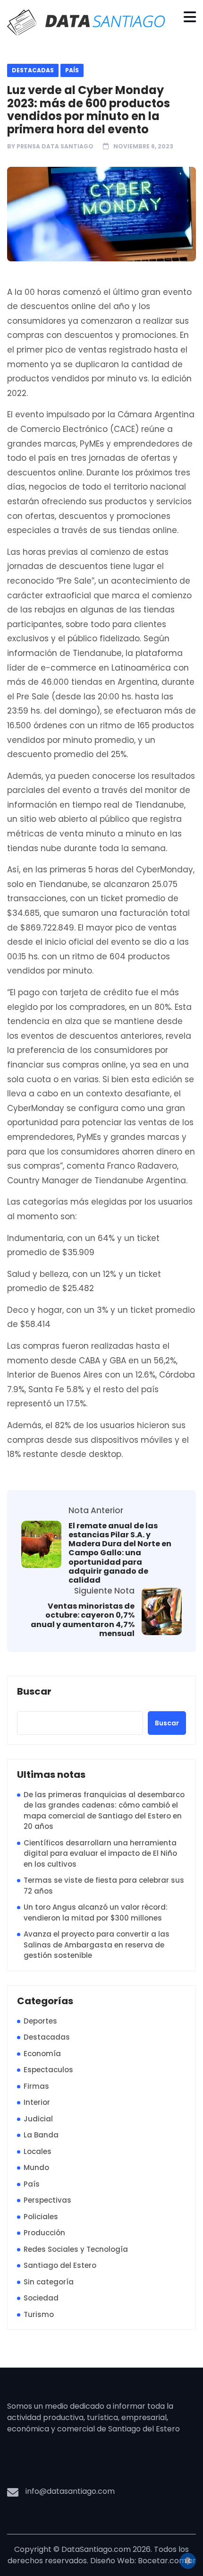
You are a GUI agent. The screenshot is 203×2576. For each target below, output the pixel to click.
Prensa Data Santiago (55, 146)
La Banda (41, 2135)
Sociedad (41, 2298)
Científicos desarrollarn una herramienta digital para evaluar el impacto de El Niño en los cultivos (100, 1853)
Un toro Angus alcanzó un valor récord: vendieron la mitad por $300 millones (96, 1913)
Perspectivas (47, 2200)
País (72, 70)
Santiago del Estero (60, 2265)
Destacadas (33, 70)
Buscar (34, 1692)
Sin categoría (49, 2282)
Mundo (36, 2167)
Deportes (40, 2021)
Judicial (38, 2119)
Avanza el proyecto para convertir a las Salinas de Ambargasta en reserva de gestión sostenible (97, 1945)
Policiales (41, 2217)
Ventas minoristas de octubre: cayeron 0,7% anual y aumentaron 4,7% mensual (83, 1620)
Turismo (39, 2314)
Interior (37, 2102)
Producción (44, 2233)
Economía (42, 2054)
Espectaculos (48, 2070)
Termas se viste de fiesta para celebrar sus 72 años (104, 1886)
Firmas (36, 2086)
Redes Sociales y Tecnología (76, 2249)
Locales (38, 2151)
